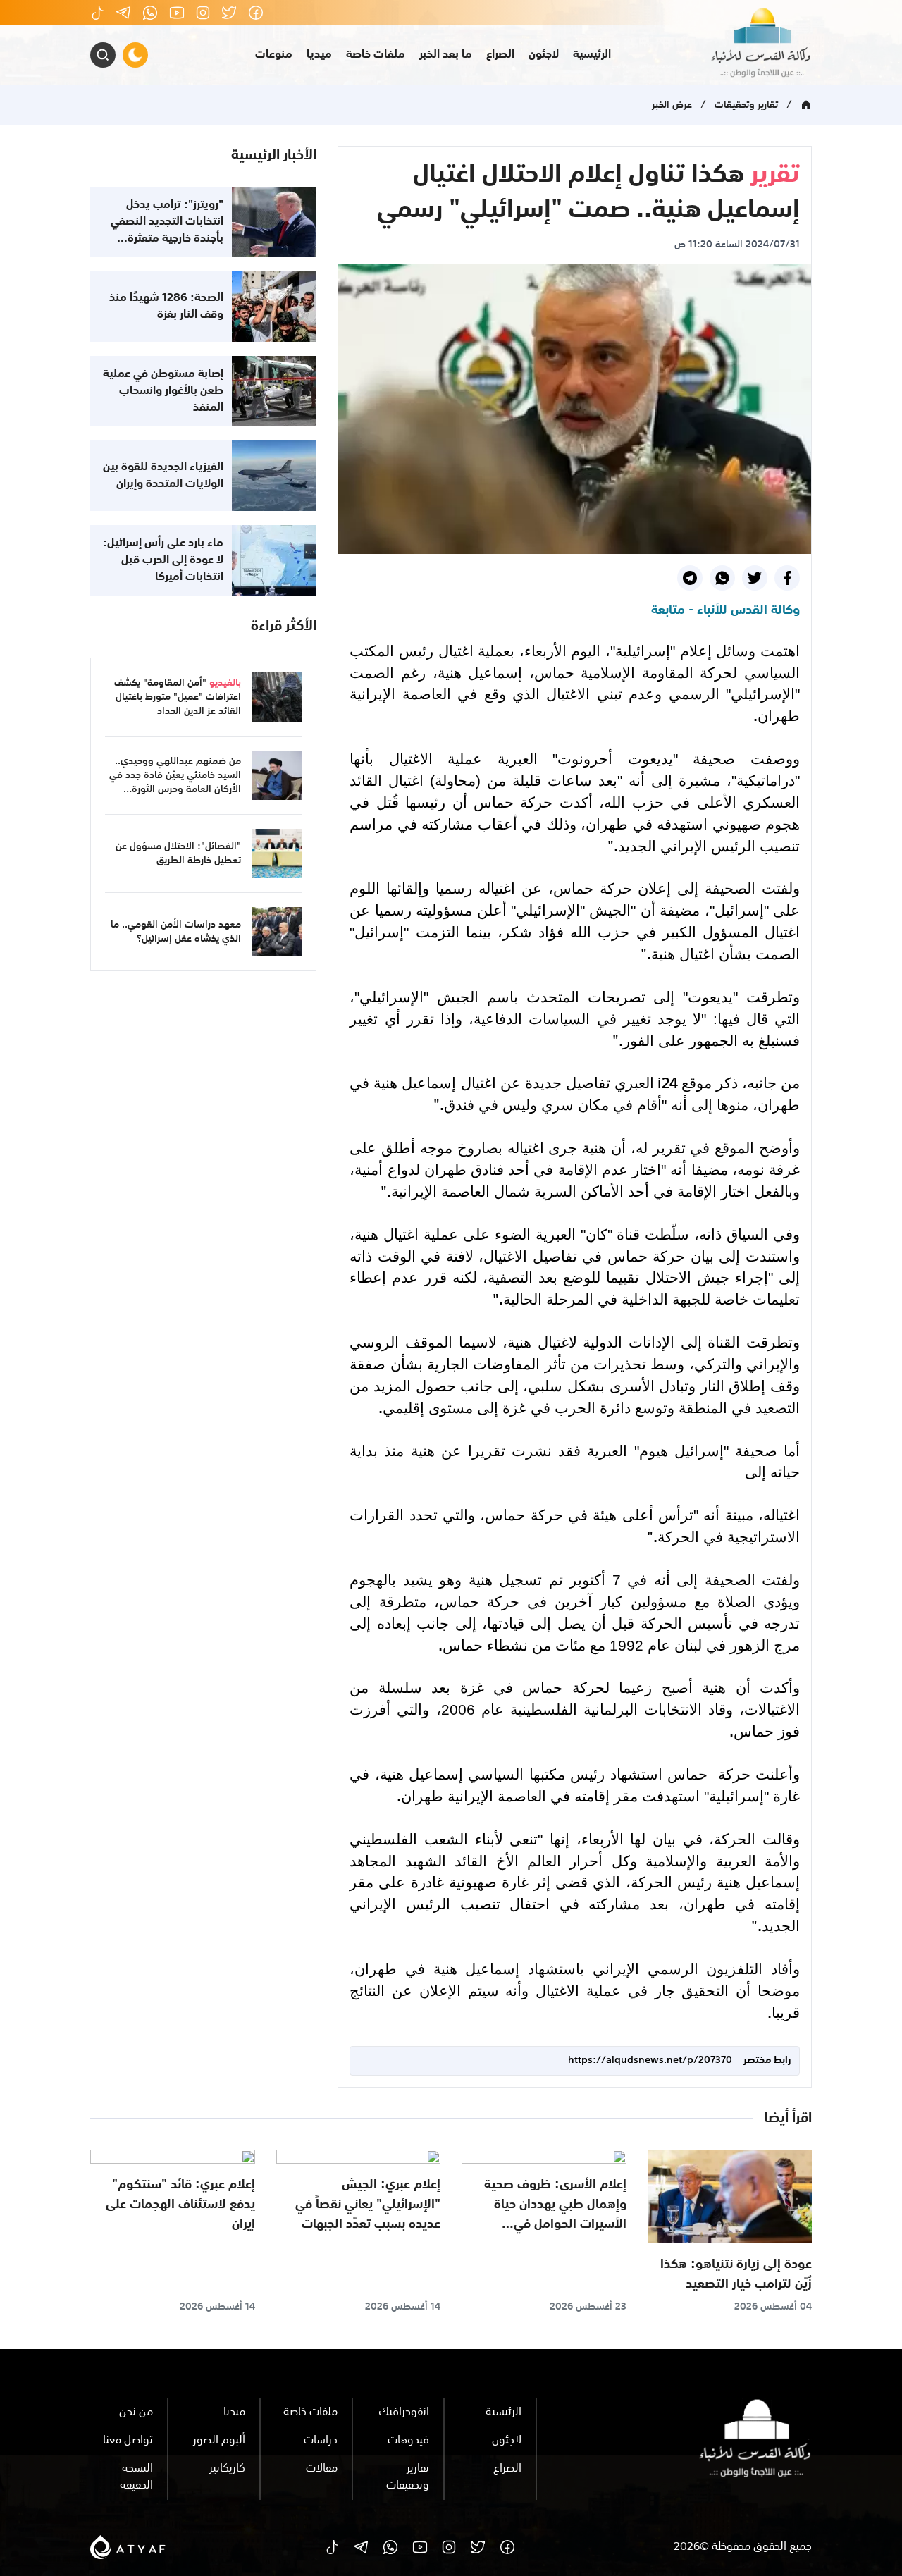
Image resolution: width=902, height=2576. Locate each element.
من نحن (136, 2412)
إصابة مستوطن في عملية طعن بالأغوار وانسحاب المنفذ (163, 391)
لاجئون (544, 55)
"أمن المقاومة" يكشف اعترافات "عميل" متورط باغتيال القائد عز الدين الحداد (178, 697)
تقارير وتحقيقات (746, 105)
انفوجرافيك (404, 2412)
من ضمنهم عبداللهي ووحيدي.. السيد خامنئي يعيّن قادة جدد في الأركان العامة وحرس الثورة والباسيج (175, 782)
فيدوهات (408, 2441)
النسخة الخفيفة (136, 2477)
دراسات (321, 2441)
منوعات (274, 55)
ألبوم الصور (219, 2441)
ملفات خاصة (376, 55)
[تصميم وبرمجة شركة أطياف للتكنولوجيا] (128, 2548)
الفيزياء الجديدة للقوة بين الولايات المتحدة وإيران (163, 476)
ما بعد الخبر (446, 55)
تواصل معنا (128, 2441)
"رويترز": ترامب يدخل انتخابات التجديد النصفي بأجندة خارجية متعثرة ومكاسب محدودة (167, 230)
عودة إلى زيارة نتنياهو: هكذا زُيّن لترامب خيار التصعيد (736, 2274)
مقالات (322, 2469)
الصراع (500, 55)
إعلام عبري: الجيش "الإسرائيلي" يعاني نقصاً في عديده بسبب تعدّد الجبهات (368, 2205)
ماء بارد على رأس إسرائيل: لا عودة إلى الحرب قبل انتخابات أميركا (163, 560)
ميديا (319, 55)
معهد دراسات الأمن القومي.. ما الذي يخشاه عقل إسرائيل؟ (176, 932)
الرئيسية (592, 55)
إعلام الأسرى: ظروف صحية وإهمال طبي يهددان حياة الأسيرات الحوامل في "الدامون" (555, 2214)
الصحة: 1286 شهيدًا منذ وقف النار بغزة (166, 307)
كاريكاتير (227, 2469)
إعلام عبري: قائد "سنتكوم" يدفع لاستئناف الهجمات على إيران (180, 2205)
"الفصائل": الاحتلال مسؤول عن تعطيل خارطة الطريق (178, 853)
